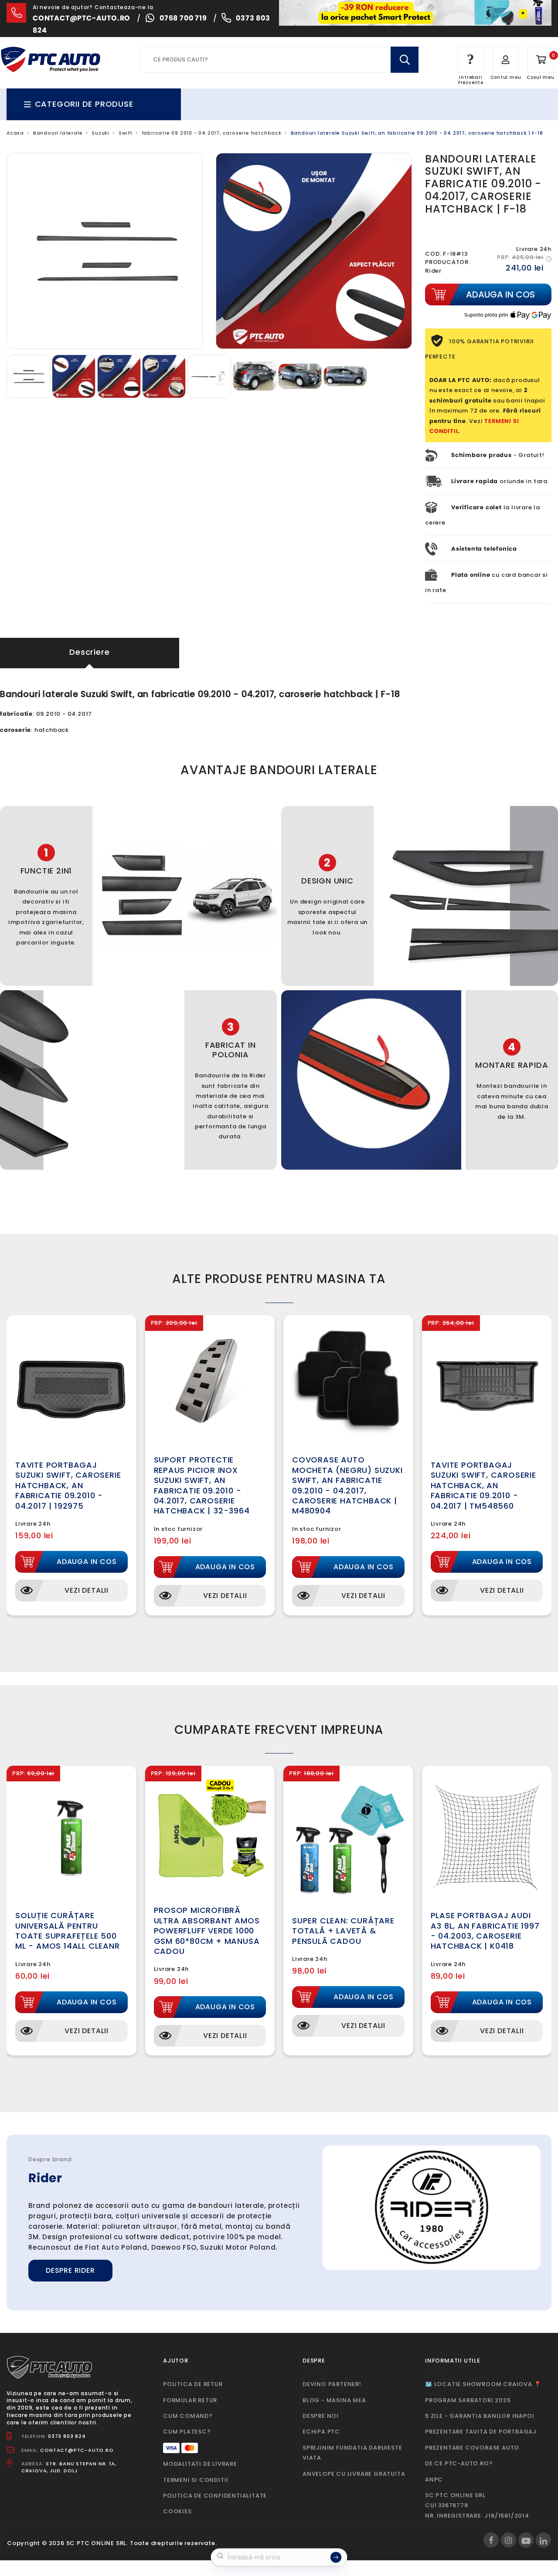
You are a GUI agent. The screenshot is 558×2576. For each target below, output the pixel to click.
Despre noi (321, 2416)
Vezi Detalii (87, 1590)
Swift (126, 133)
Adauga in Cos (87, 1562)
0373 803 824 (67, 2436)
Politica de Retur (193, 2384)
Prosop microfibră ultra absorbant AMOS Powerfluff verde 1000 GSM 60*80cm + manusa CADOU (207, 1931)
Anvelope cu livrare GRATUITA (354, 2474)
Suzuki (100, 133)
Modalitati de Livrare (200, 2464)
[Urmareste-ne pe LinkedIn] (543, 2540)
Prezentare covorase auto (472, 2448)
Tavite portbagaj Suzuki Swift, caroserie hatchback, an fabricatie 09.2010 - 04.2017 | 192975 (68, 1485)
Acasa (15, 133)
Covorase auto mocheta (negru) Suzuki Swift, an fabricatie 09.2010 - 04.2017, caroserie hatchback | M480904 (347, 1485)
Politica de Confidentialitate (215, 2496)
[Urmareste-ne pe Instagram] (509, 2540)
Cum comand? (188, 2416)
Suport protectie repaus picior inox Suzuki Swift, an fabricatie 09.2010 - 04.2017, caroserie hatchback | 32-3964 (202, 1485)
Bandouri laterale (58, 133)
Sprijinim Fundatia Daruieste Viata (352, 2453)
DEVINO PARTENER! (332, 2384)
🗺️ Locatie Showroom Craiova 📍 (483, 2384)
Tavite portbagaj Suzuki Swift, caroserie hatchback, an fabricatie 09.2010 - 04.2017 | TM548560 (483, 1485)
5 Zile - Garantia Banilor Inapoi (480, 2416)
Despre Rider (70, 2270)
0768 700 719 (183, 18)
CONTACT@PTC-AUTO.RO (77, 2450)
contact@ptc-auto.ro (82, 18)
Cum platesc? (187, 2432)
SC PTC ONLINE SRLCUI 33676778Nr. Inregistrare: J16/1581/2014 (477, 2505)
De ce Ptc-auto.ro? (459, 2463)
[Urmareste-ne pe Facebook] (491, 2540)
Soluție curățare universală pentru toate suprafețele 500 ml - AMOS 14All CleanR (68, 1931)
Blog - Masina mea (334, 2400)
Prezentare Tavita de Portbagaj (481, 2432)
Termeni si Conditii (196, 2480)
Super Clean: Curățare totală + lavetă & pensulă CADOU (343, 1931)
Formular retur (190, 2400)
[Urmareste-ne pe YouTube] (526, 2540)
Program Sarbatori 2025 (468, 2400)
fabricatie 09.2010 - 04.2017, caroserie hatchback (212, 133)
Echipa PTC (321, 2432)
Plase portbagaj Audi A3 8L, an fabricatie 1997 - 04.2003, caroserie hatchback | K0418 (485, 1931)
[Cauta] (405, 60)
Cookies (177, 2511)
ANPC (434, 2480)
